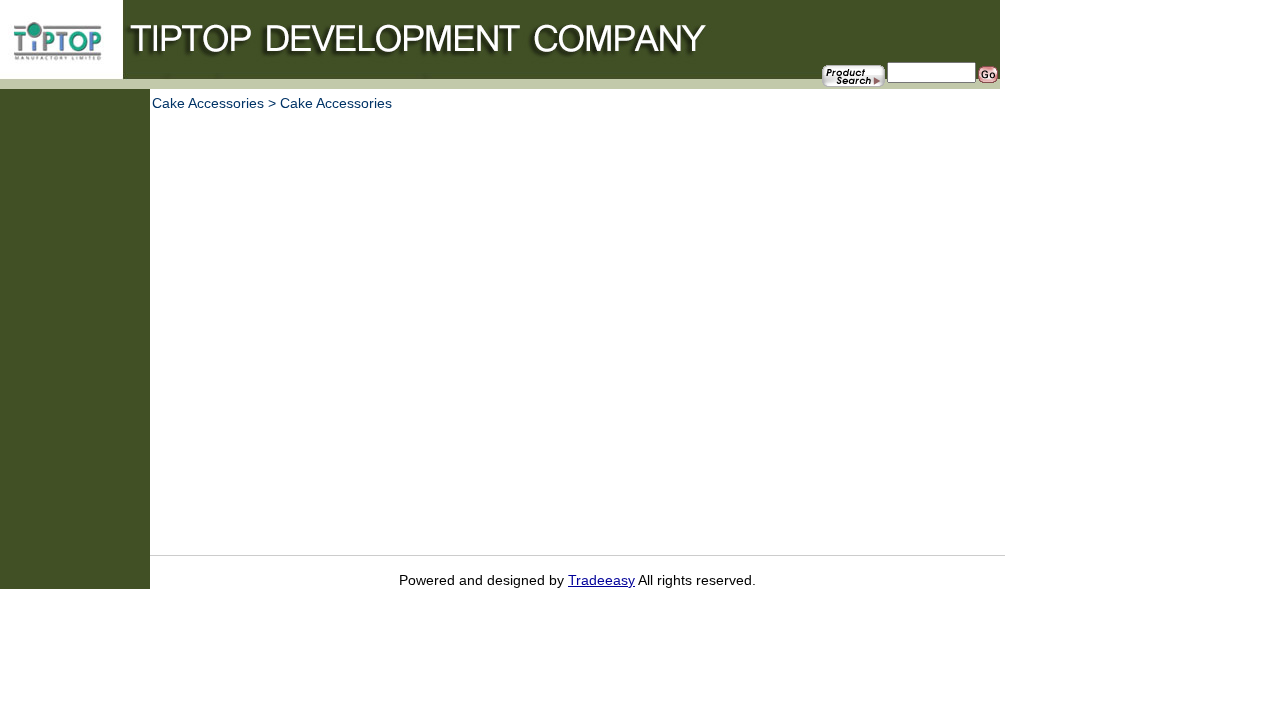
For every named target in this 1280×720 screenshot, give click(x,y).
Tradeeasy (601, 580)
